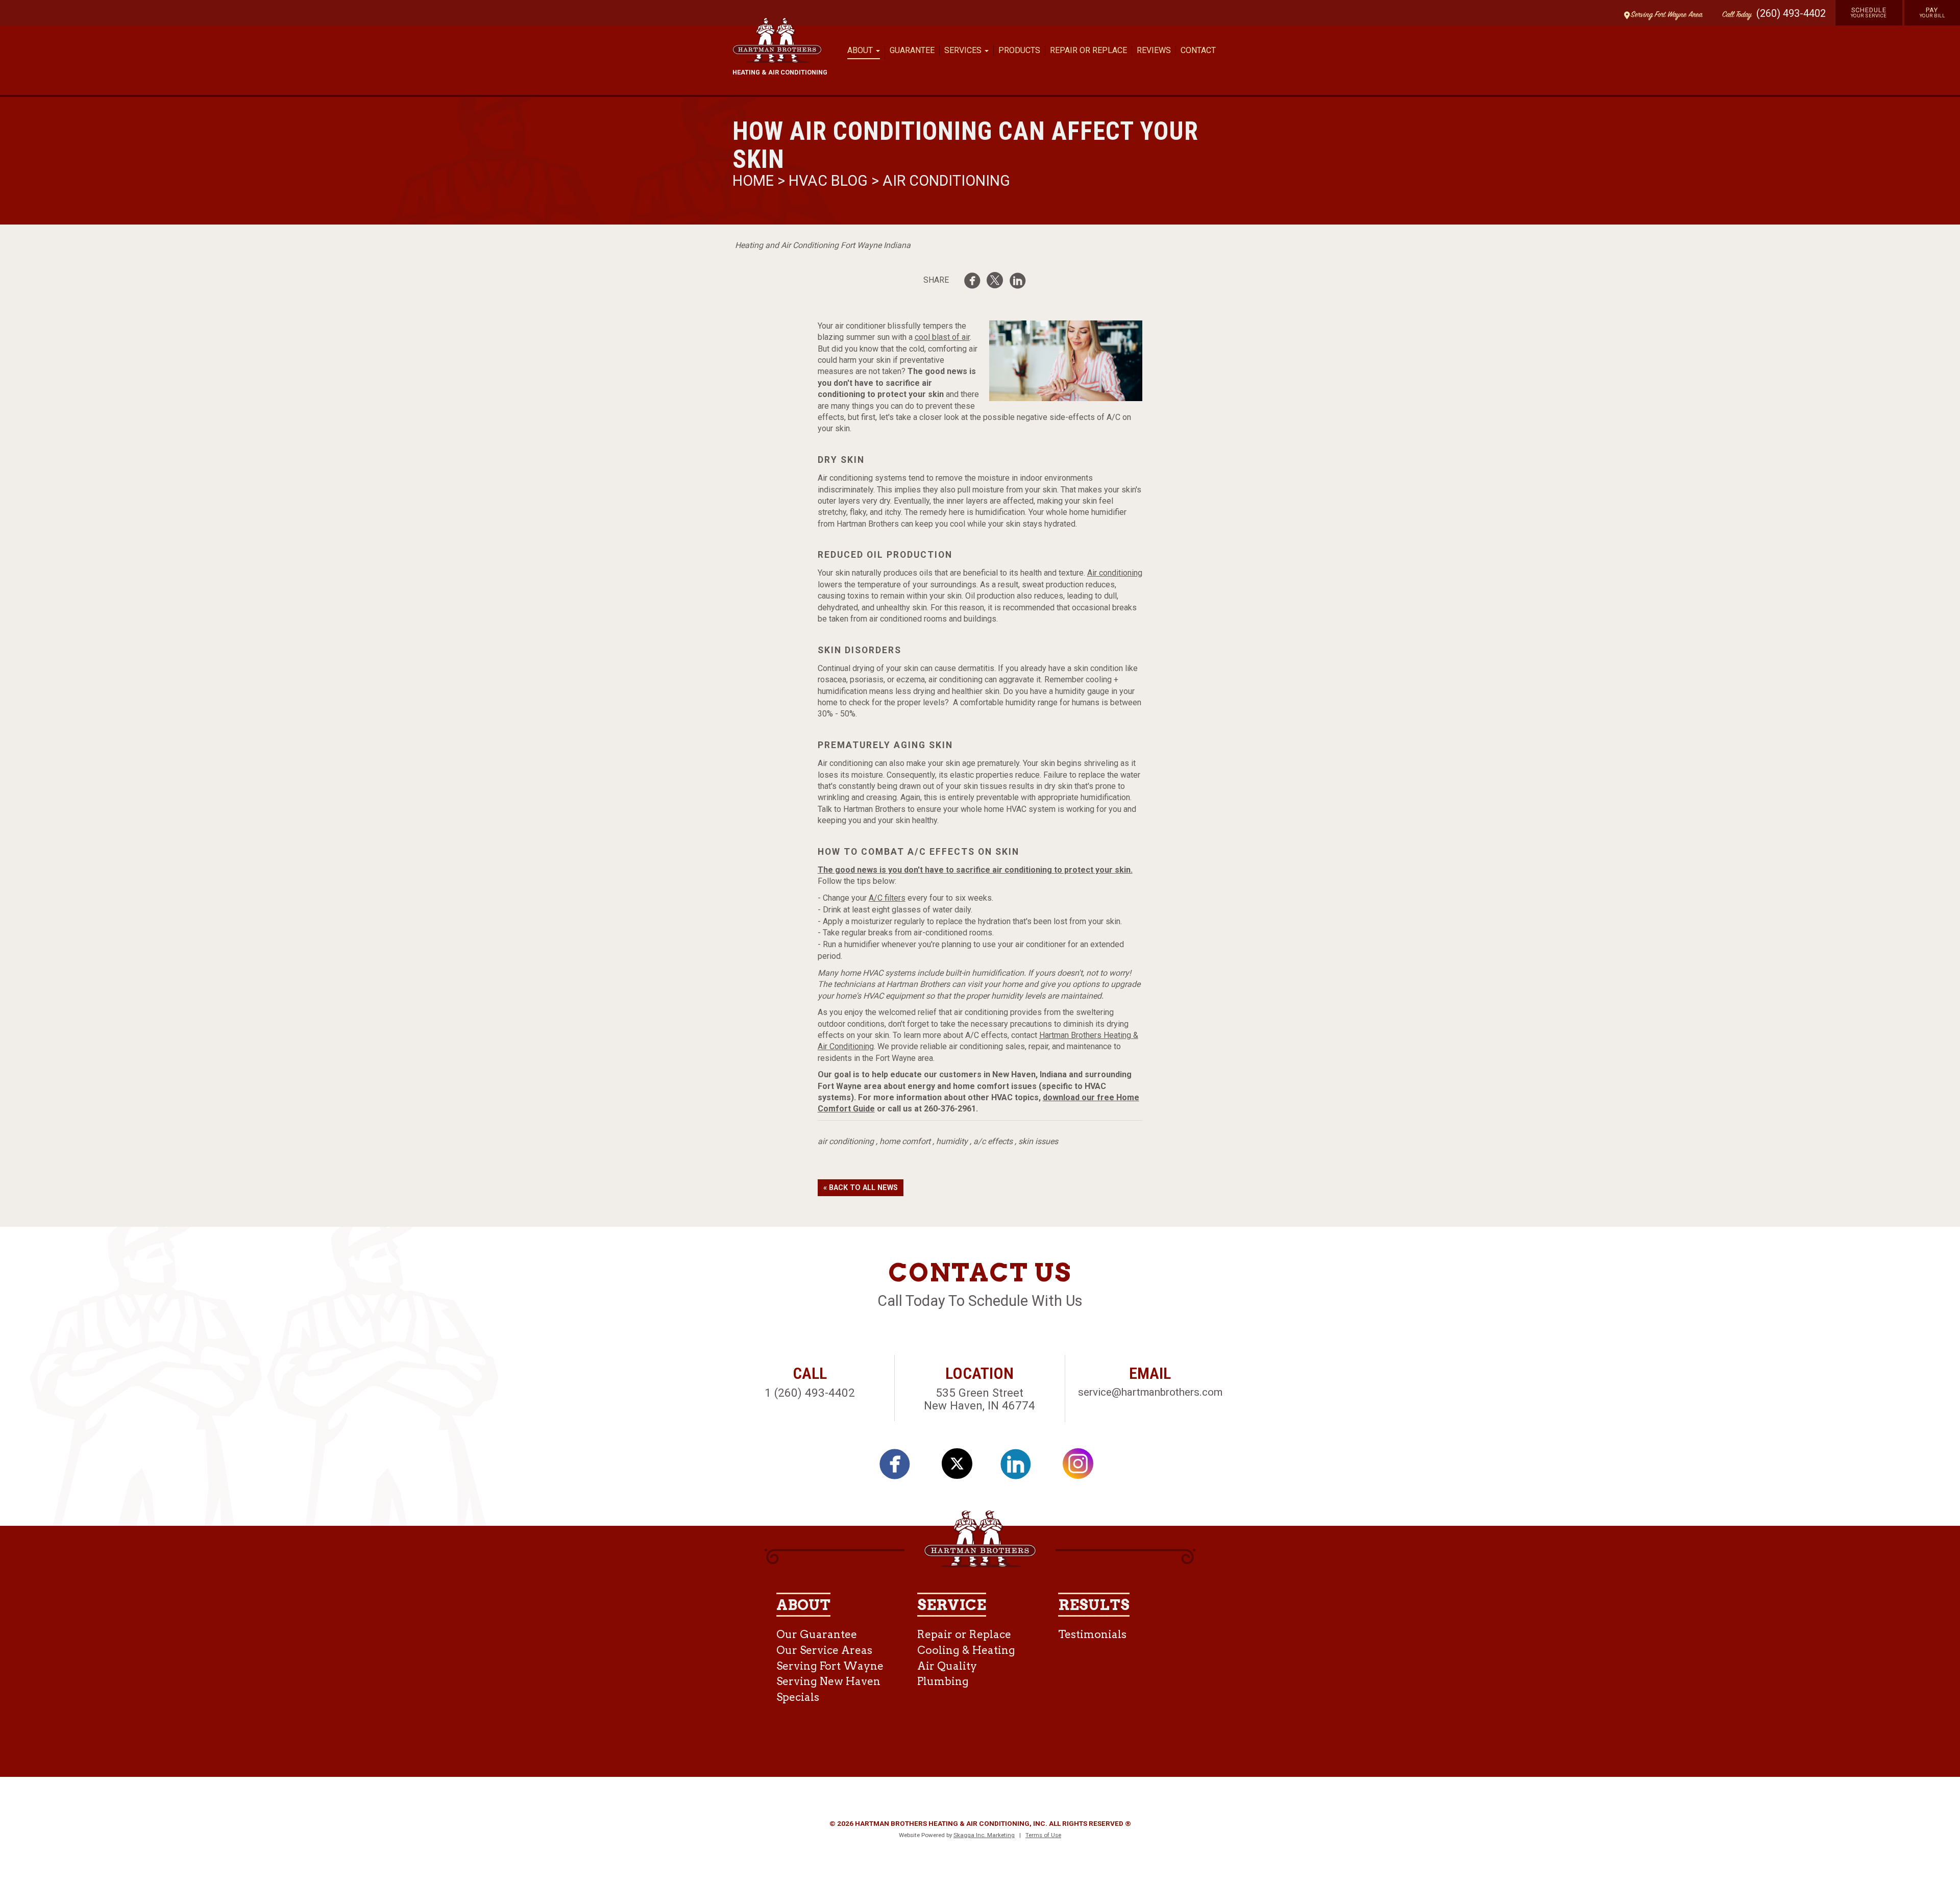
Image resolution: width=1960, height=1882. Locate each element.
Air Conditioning (946, 181)
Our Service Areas (824, 1650)
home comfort (905, 1141)
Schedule (1869, 12)
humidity (952, 1141)
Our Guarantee (817, 1634)
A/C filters (887, 898)
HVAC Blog (828, 181)
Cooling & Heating (966, 1650)
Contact (1198, 50)
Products (1019, 50)
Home (755, 181)
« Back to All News (861, 1188)
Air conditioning (1115, 573)
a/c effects (993, 1141)
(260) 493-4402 (1791, 13)
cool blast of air (942, 337)
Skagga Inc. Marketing (984, 1835)
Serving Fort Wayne (830, 1666)
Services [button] (964, 50)
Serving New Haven (828, 1681)
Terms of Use (1043, 1835)
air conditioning (846, 1141)
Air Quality (947, 1666)
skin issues (1038, 1141)
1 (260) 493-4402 (810, 1393)
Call (1734, 15)
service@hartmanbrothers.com (1150, 1392)
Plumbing (943, 1681)
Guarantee (912, 50)
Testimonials (1092, 1634)
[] (1021, 282)
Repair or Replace (1088, 50)
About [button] (861, 50)
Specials (798, 1697)
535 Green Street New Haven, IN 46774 (979, 1399)
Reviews (1154, 50)
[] (975, 282)
